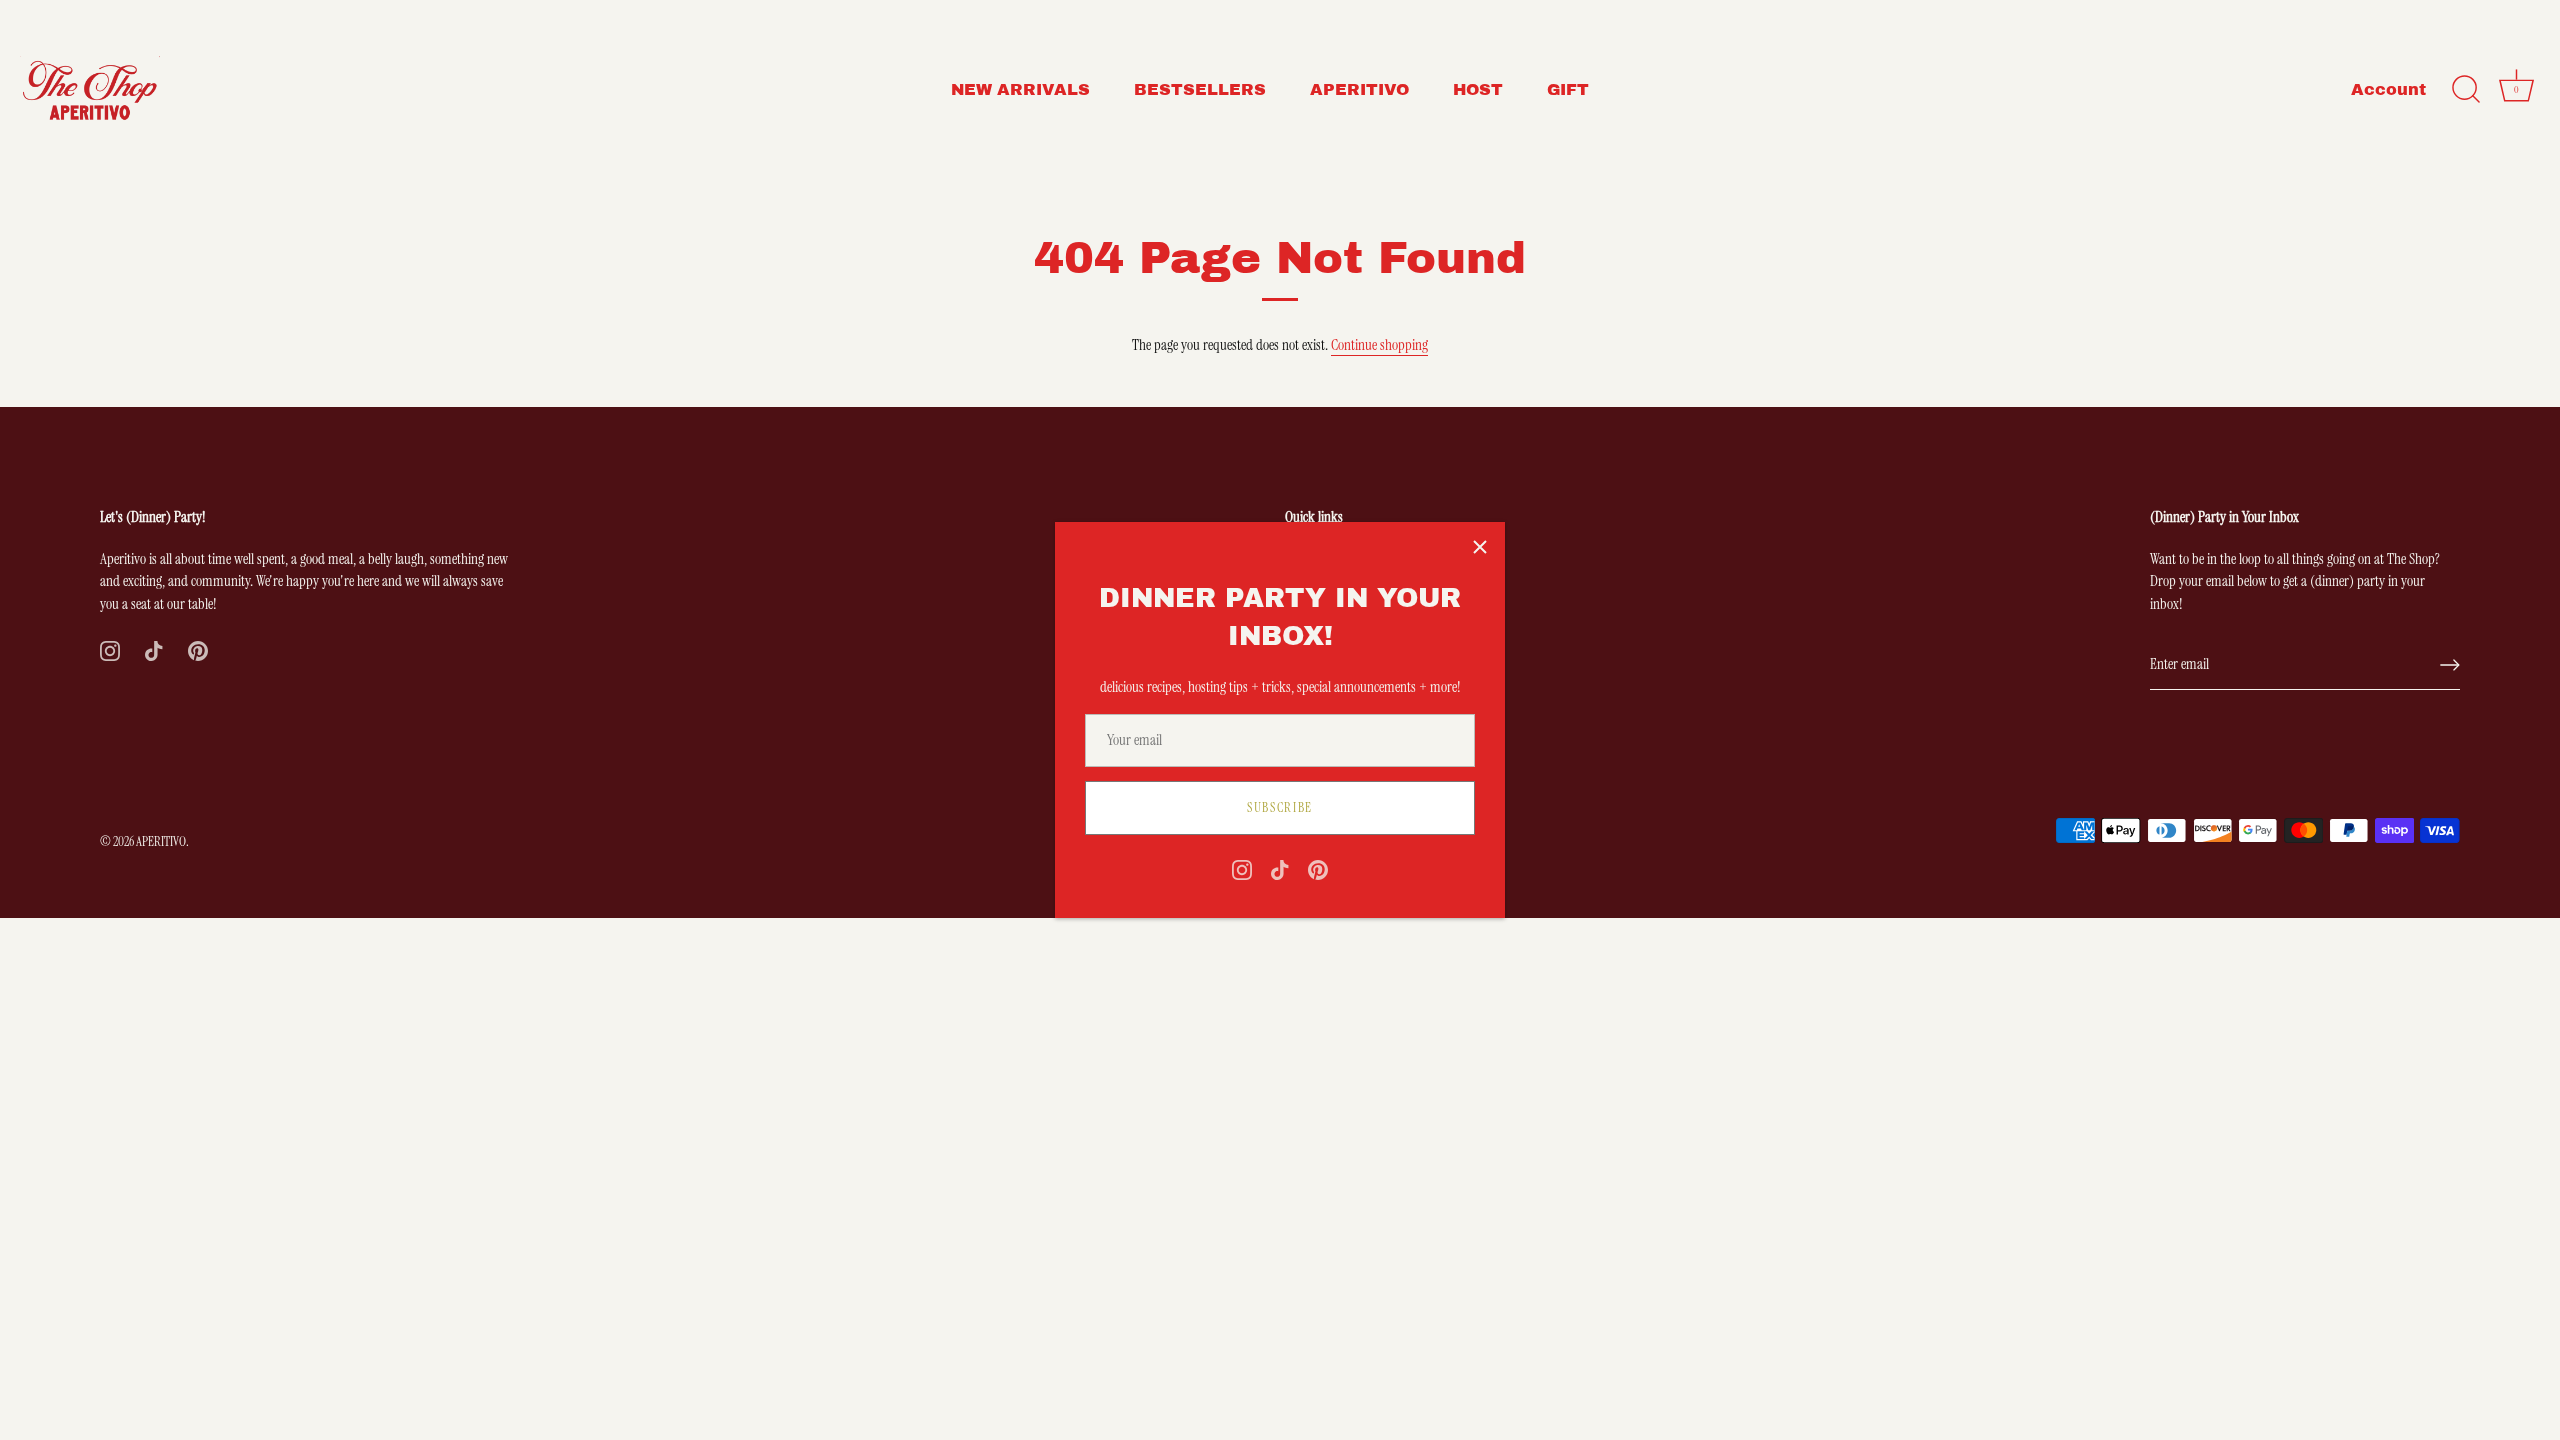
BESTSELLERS (1200, 89)
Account (2388, 89)
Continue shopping (1379, 345)
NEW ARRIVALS (1020, 89)
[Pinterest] (1318, 869)
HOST (1478, 89)
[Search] (2466, 90)
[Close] (1480, 547)
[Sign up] (2450, 665)
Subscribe (1280, 807)
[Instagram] (1242, 869)
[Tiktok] (1280, 869)
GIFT (1568, 89)
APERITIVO (1359, 89)
